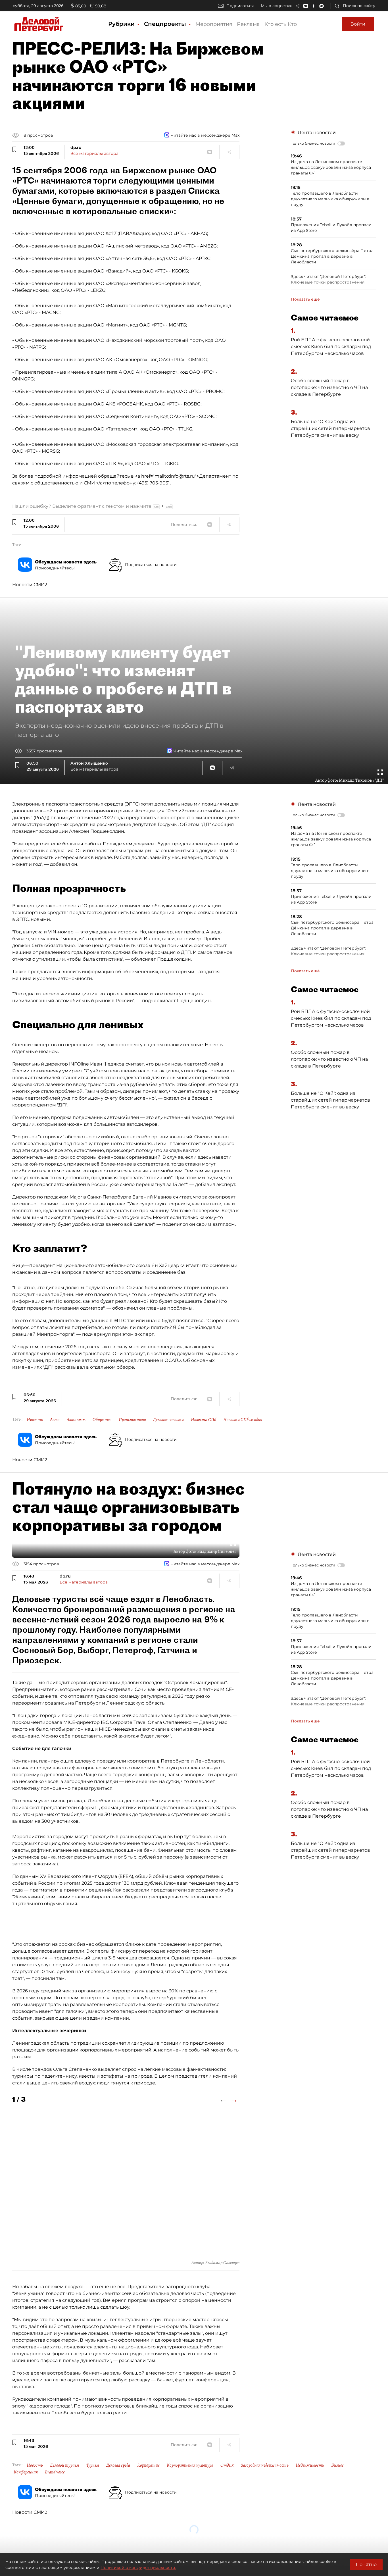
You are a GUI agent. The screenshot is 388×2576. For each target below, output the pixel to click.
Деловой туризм (65, 2465)
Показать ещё (305, 299)
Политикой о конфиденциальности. (138, 2567)
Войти (358, 24)
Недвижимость (310, 2465)
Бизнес (337, 2465)
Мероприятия (214, 24)
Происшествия (132, 1420)
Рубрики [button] (122, 24)
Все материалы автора (94, 153)
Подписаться (240, 6)
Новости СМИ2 (30, 585)
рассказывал (70, 1367)
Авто (55, 1420)
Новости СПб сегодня (243, 1420)
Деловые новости (168, 1420)
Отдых (227, 2465)
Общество (102, 1420)
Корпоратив (148, 2465)
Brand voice (55, 2472)
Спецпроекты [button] (166, 24)
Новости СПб (204, 1420)
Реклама (248, 24)
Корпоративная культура (190, 2465)
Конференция (26, 2472)
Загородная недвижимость (265, 2465)
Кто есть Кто (281, 24)
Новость (35, 1420)
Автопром (76, 1420)
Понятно (366, 2564)
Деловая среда (118, 2465)
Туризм (93, 2465)
